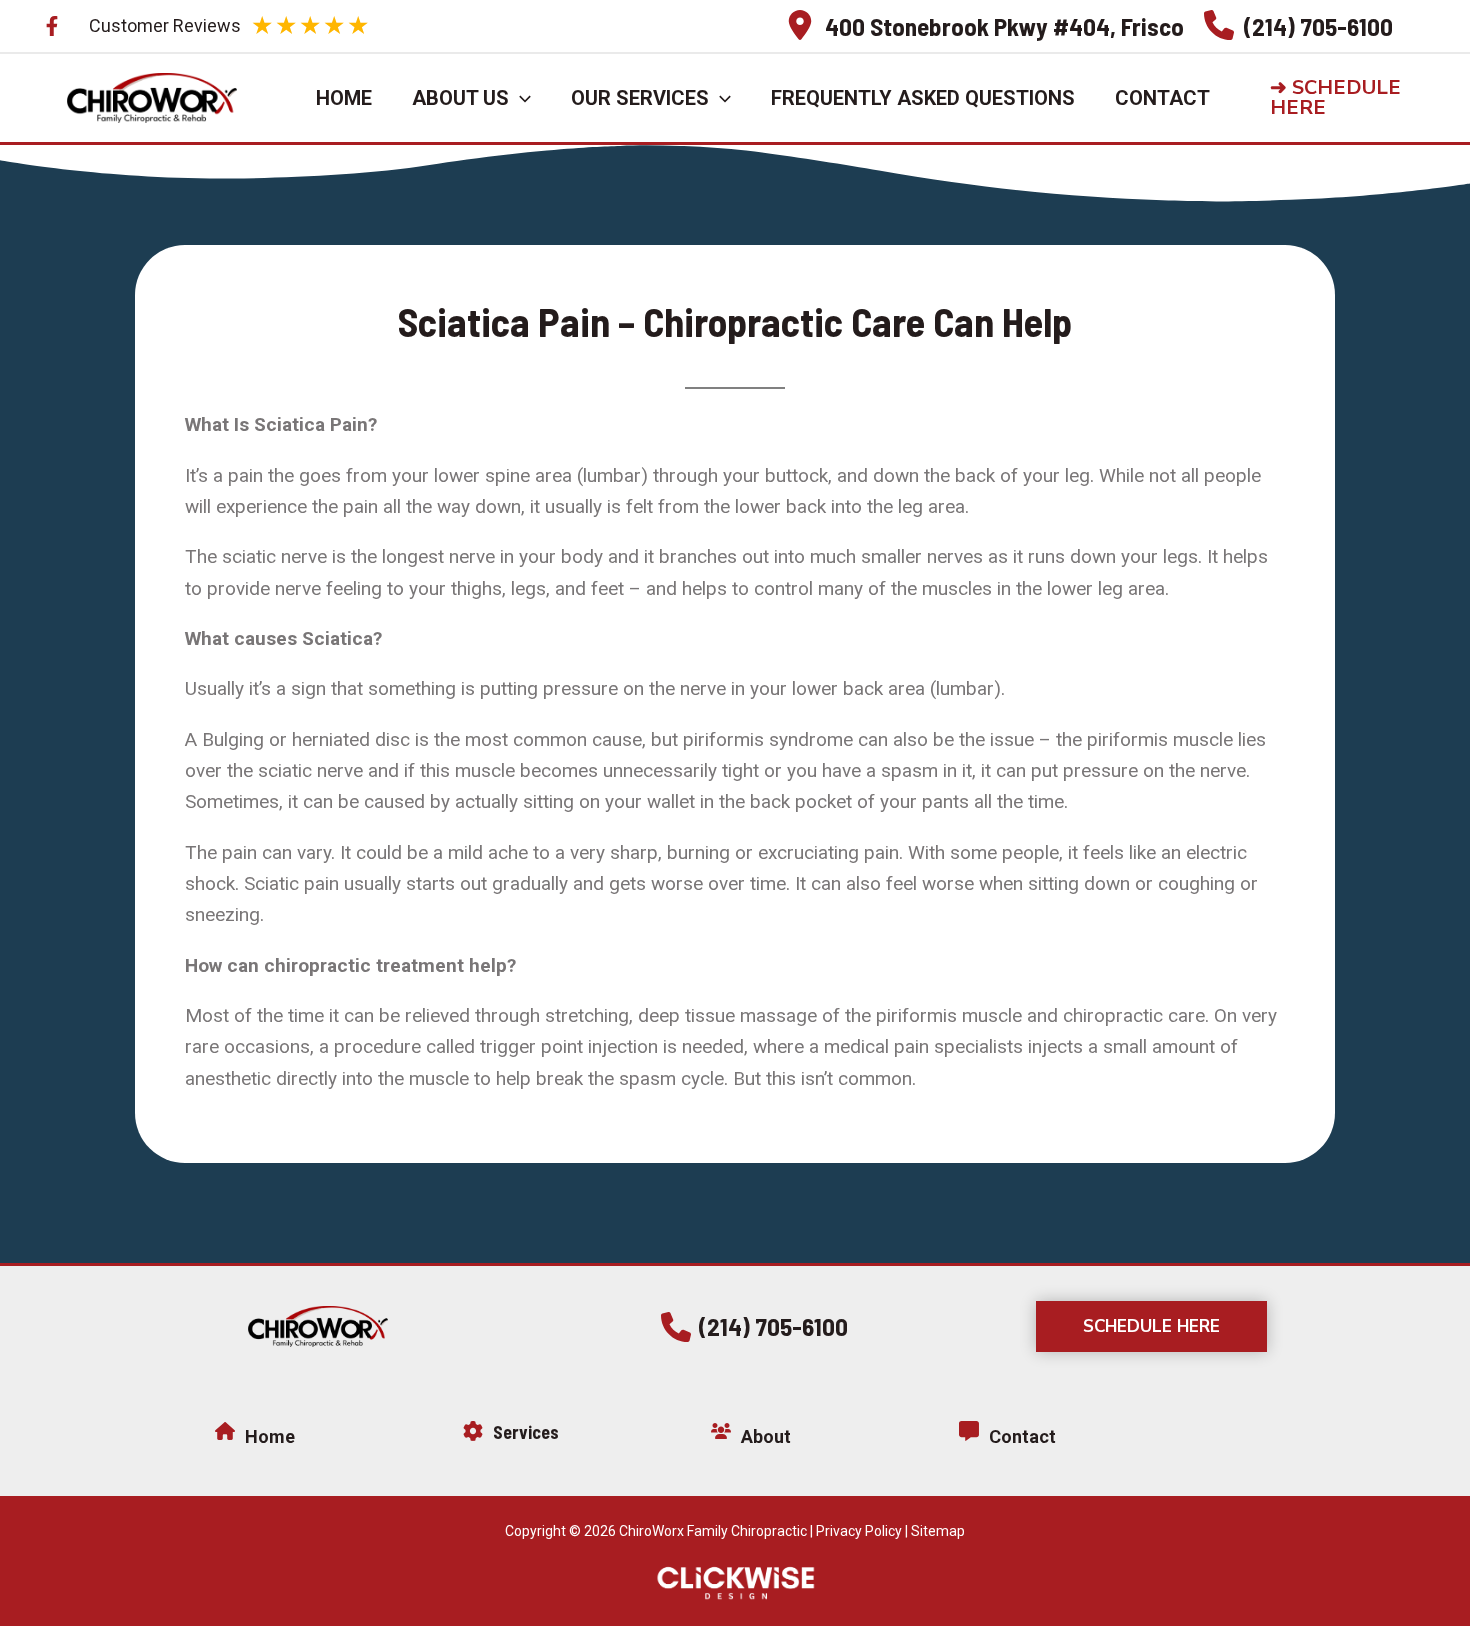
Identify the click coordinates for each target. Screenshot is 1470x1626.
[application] (520, 98)
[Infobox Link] (984, 25)
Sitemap (938, 1531)
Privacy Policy (859, 1531)
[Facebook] (52, 26)
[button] (1352, 98)
